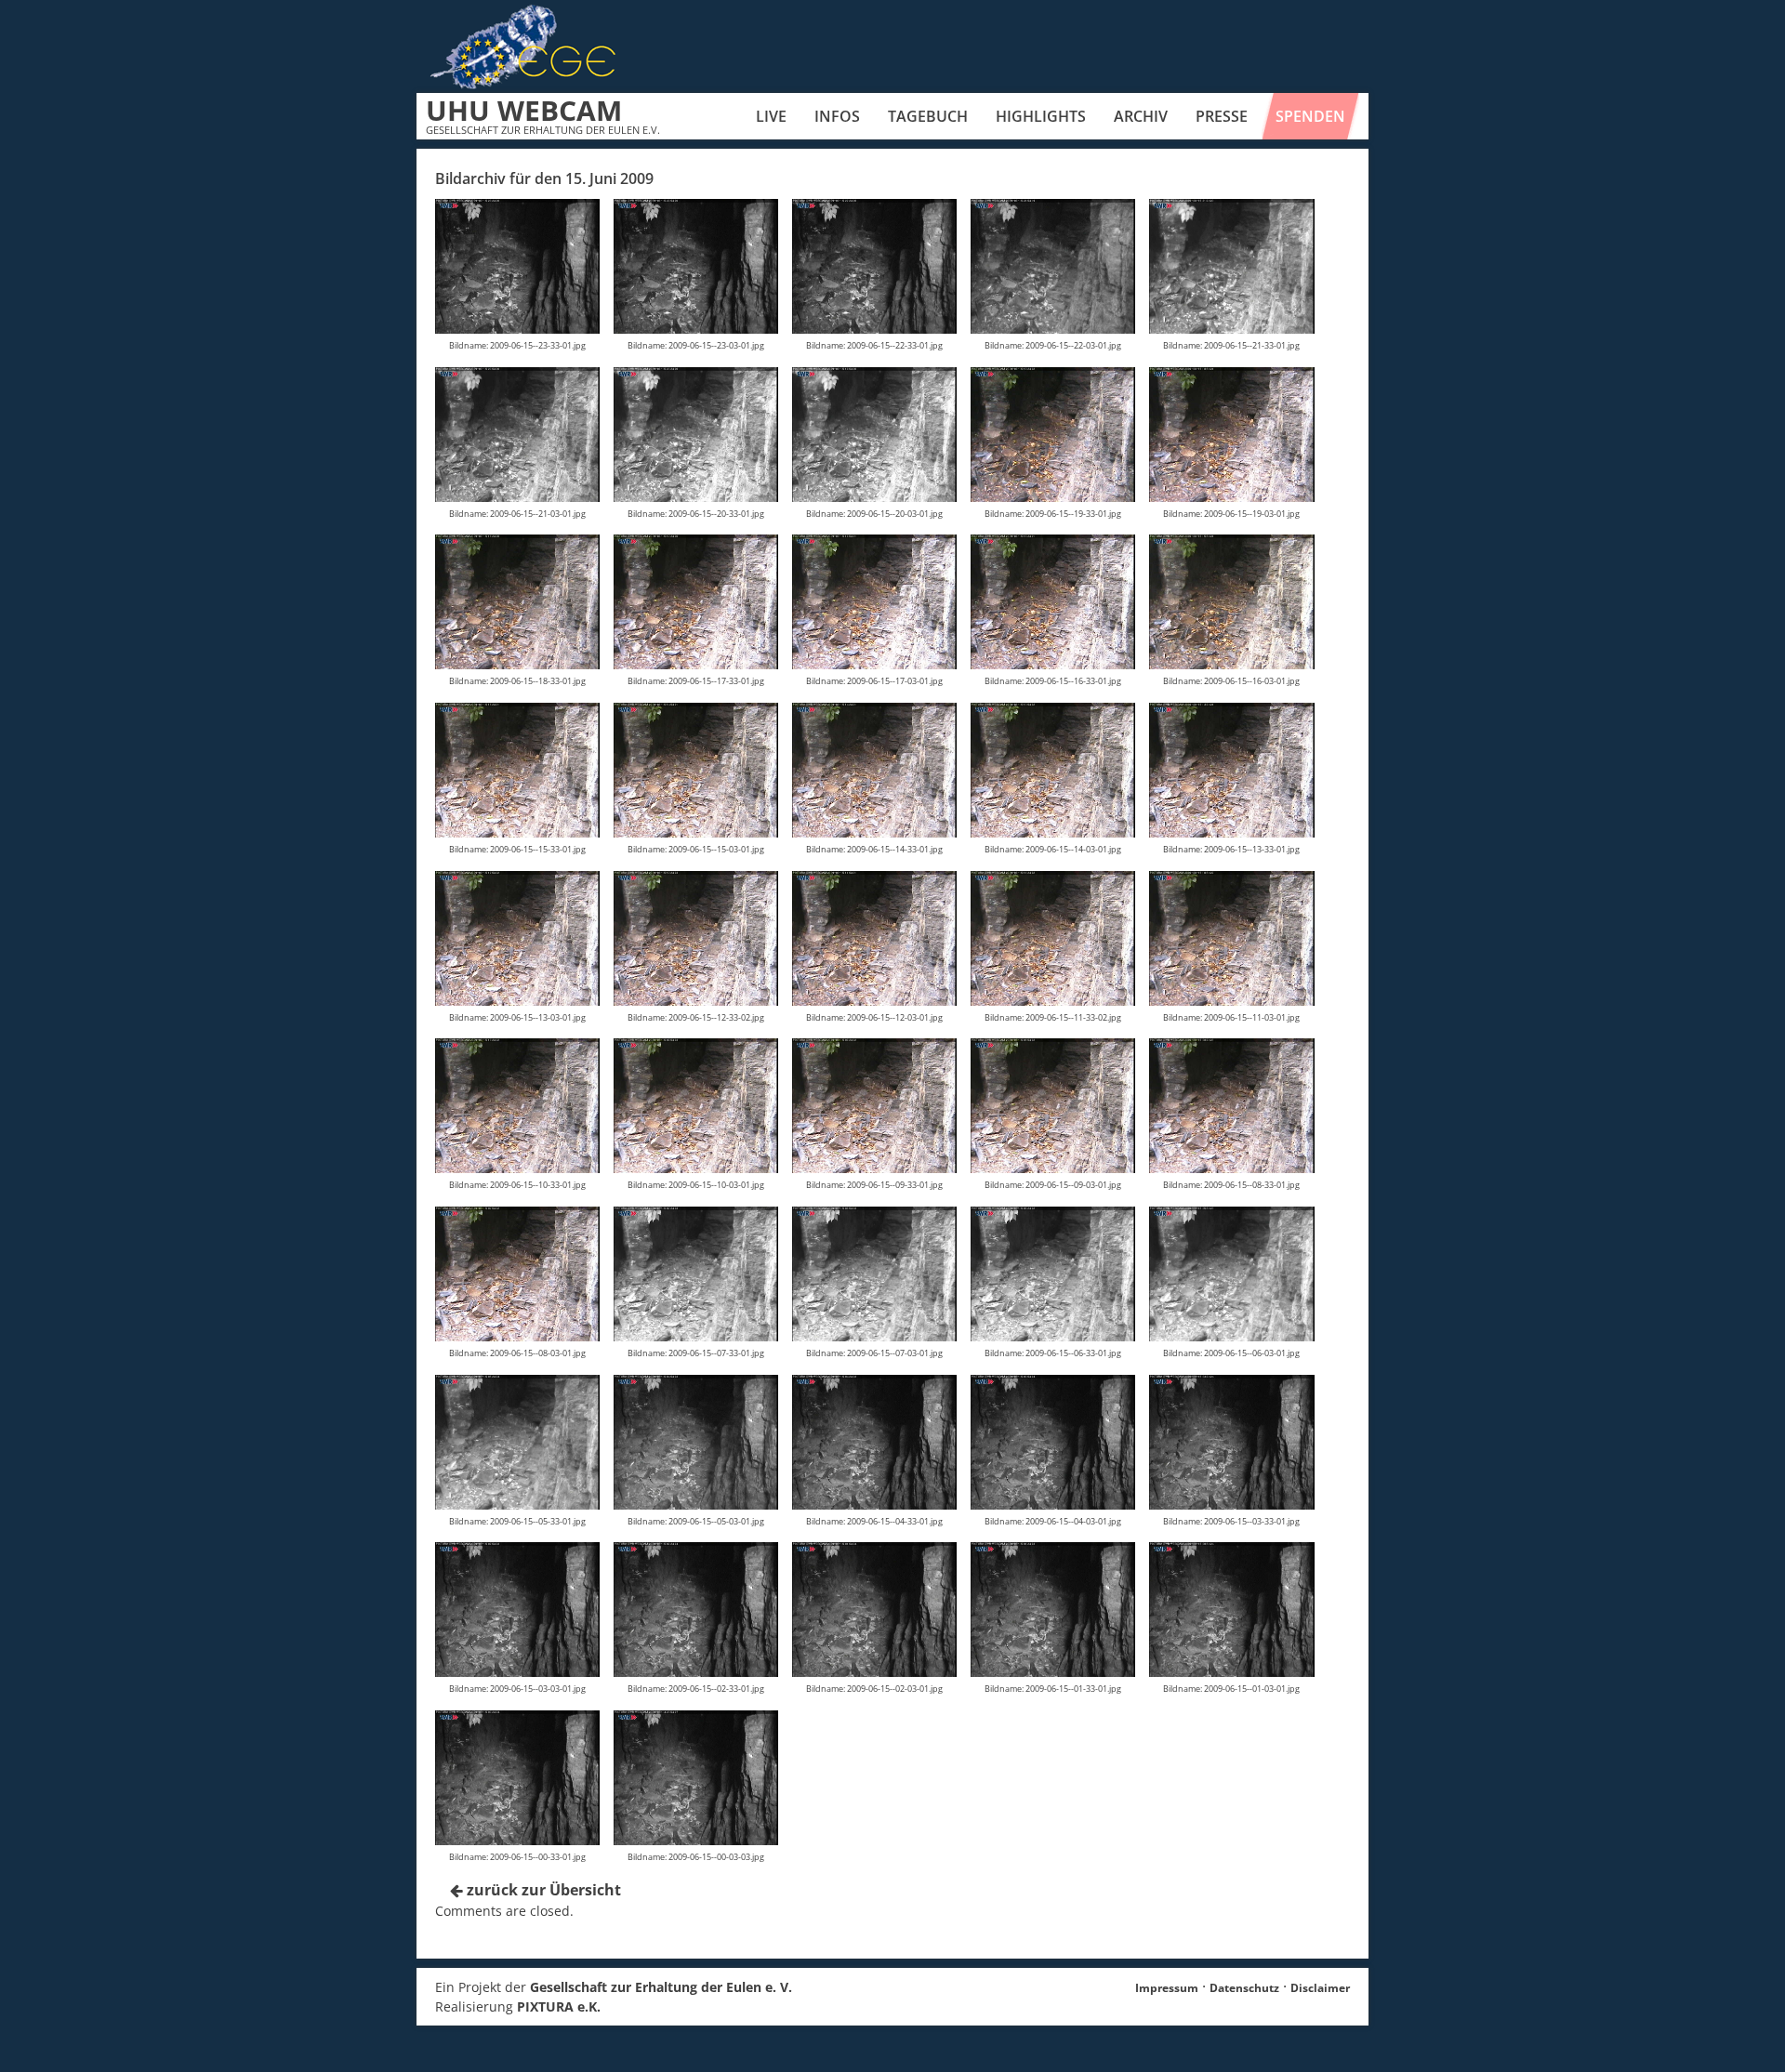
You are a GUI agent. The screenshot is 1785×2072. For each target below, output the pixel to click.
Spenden (1310, 116)
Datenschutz (1244, 1988)
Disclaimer (1320, 1988)
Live (771, 116)
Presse (1222, 116)
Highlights (1041, 116)
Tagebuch (928, 116)
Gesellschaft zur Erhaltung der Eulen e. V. (661, 1987)
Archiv (1141, 116)
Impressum (1167, 1988)
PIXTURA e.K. (559, 2006)
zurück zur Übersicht (542, 1890)
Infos (837, 116)
